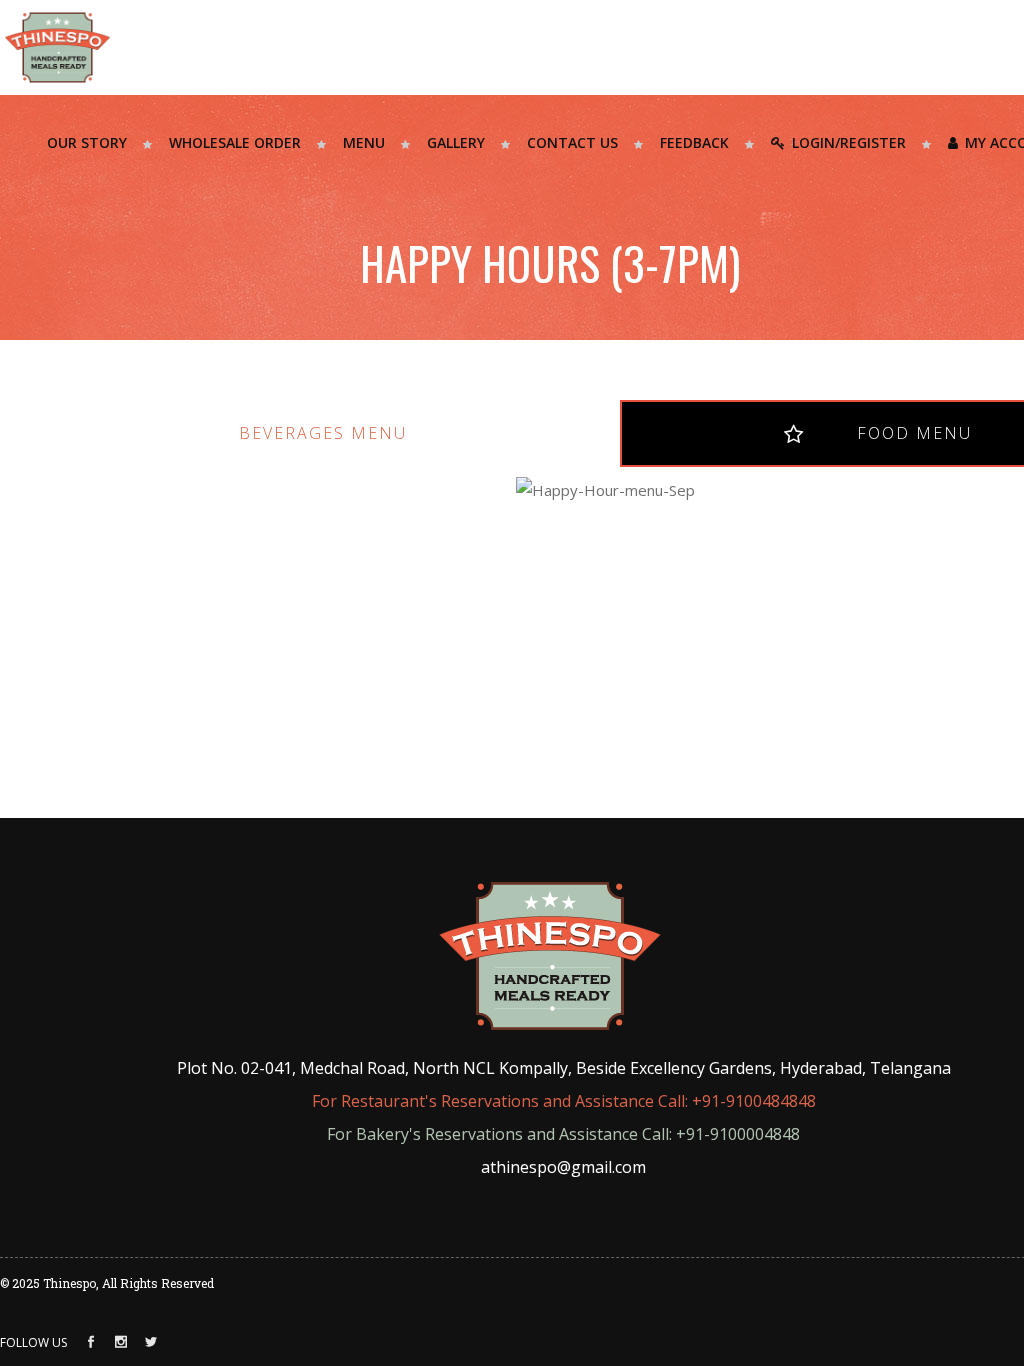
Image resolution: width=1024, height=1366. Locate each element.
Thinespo (69, 1283)
